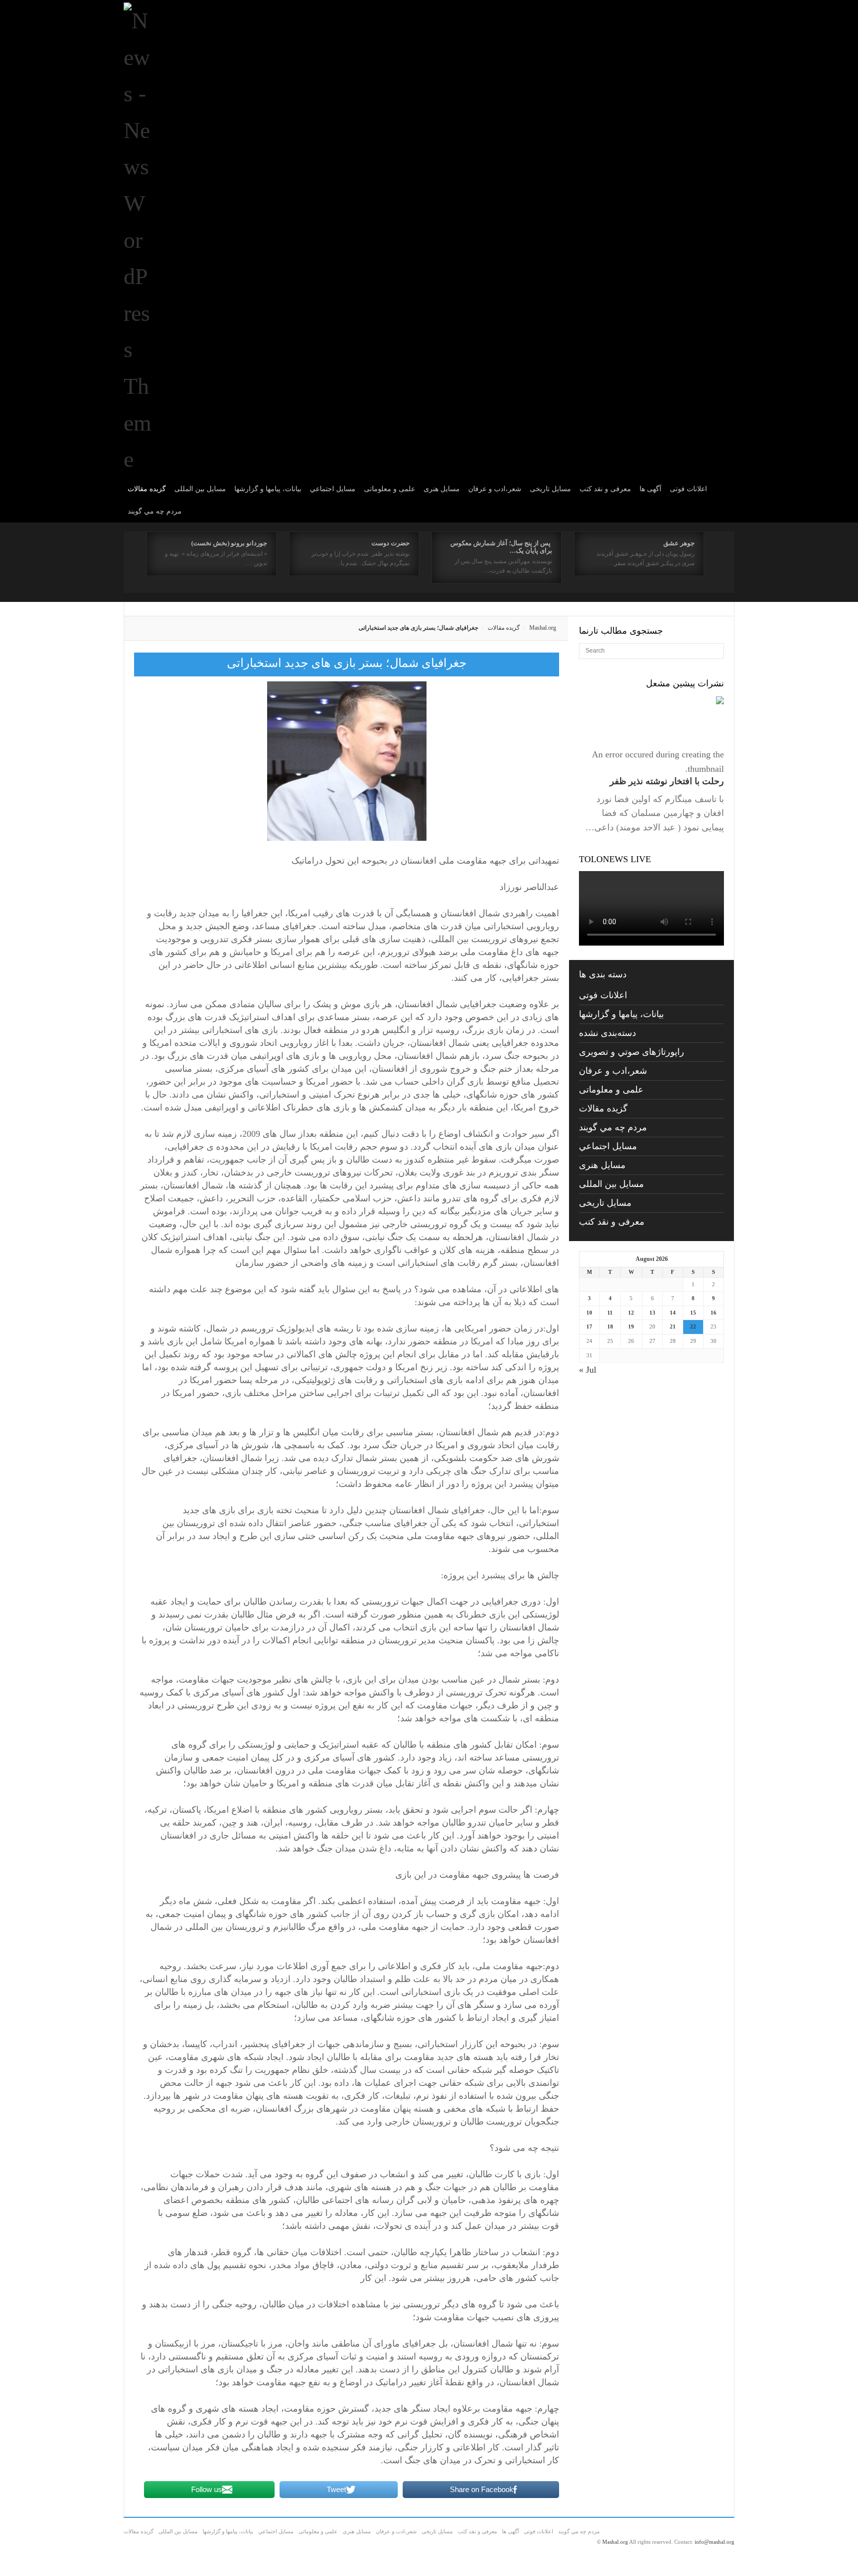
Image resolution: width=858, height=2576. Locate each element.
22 (693, 1326)
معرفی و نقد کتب (605, 489)
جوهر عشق (679, 543)
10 (589, 1313)
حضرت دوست (391, 543)
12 (631, 1313)
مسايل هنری (442, 489)
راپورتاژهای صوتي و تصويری (632, 1052)
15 (693, 1313)
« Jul (588, 1370)
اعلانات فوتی (688, 489)
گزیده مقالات (147, 489)
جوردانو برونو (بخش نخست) (229, 543)
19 (631, 1326)
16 (714, 1313)
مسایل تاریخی (550, 489)
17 (589, 1326)
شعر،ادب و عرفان (495, 489)
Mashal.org (543, 628)
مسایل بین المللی (200, 489)
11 (610, 1313)
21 (673, 1326)
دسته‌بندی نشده (608, 1033)
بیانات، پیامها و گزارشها (268, 489)
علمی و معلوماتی (390, 489)
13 (652, 1313)
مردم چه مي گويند (155, 511)
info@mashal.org (715, 2542)
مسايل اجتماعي (333, 489)
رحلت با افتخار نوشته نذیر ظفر (667, 781)
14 (673, 1313)
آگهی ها (650, 489)
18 (610, 1326)
